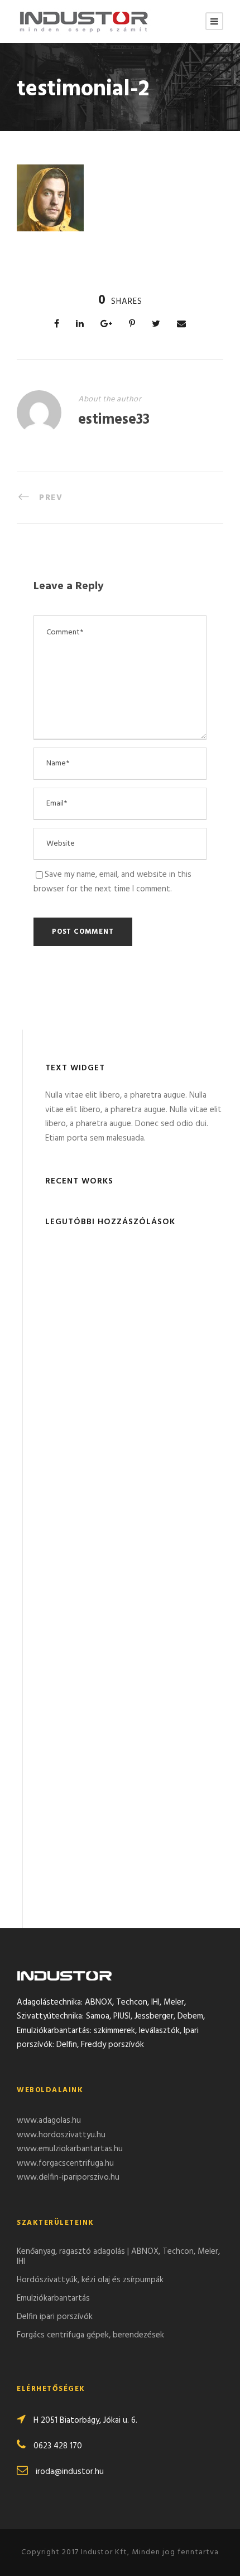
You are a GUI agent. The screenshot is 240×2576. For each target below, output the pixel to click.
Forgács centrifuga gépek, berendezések (90, 2335)
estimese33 (114, 420)
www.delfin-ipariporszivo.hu (68, 2177)
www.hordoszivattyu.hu (61, 2135)
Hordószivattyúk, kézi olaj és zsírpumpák (90, 2280)
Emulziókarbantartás (53, 2298)
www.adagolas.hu (49, 2121)
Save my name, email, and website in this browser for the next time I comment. (112, 882)
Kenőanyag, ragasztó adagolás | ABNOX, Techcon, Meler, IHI (118, 2257)
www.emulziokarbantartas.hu (70, 2149)
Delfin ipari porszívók (55, 2317)
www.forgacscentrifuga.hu (65, 2163)
